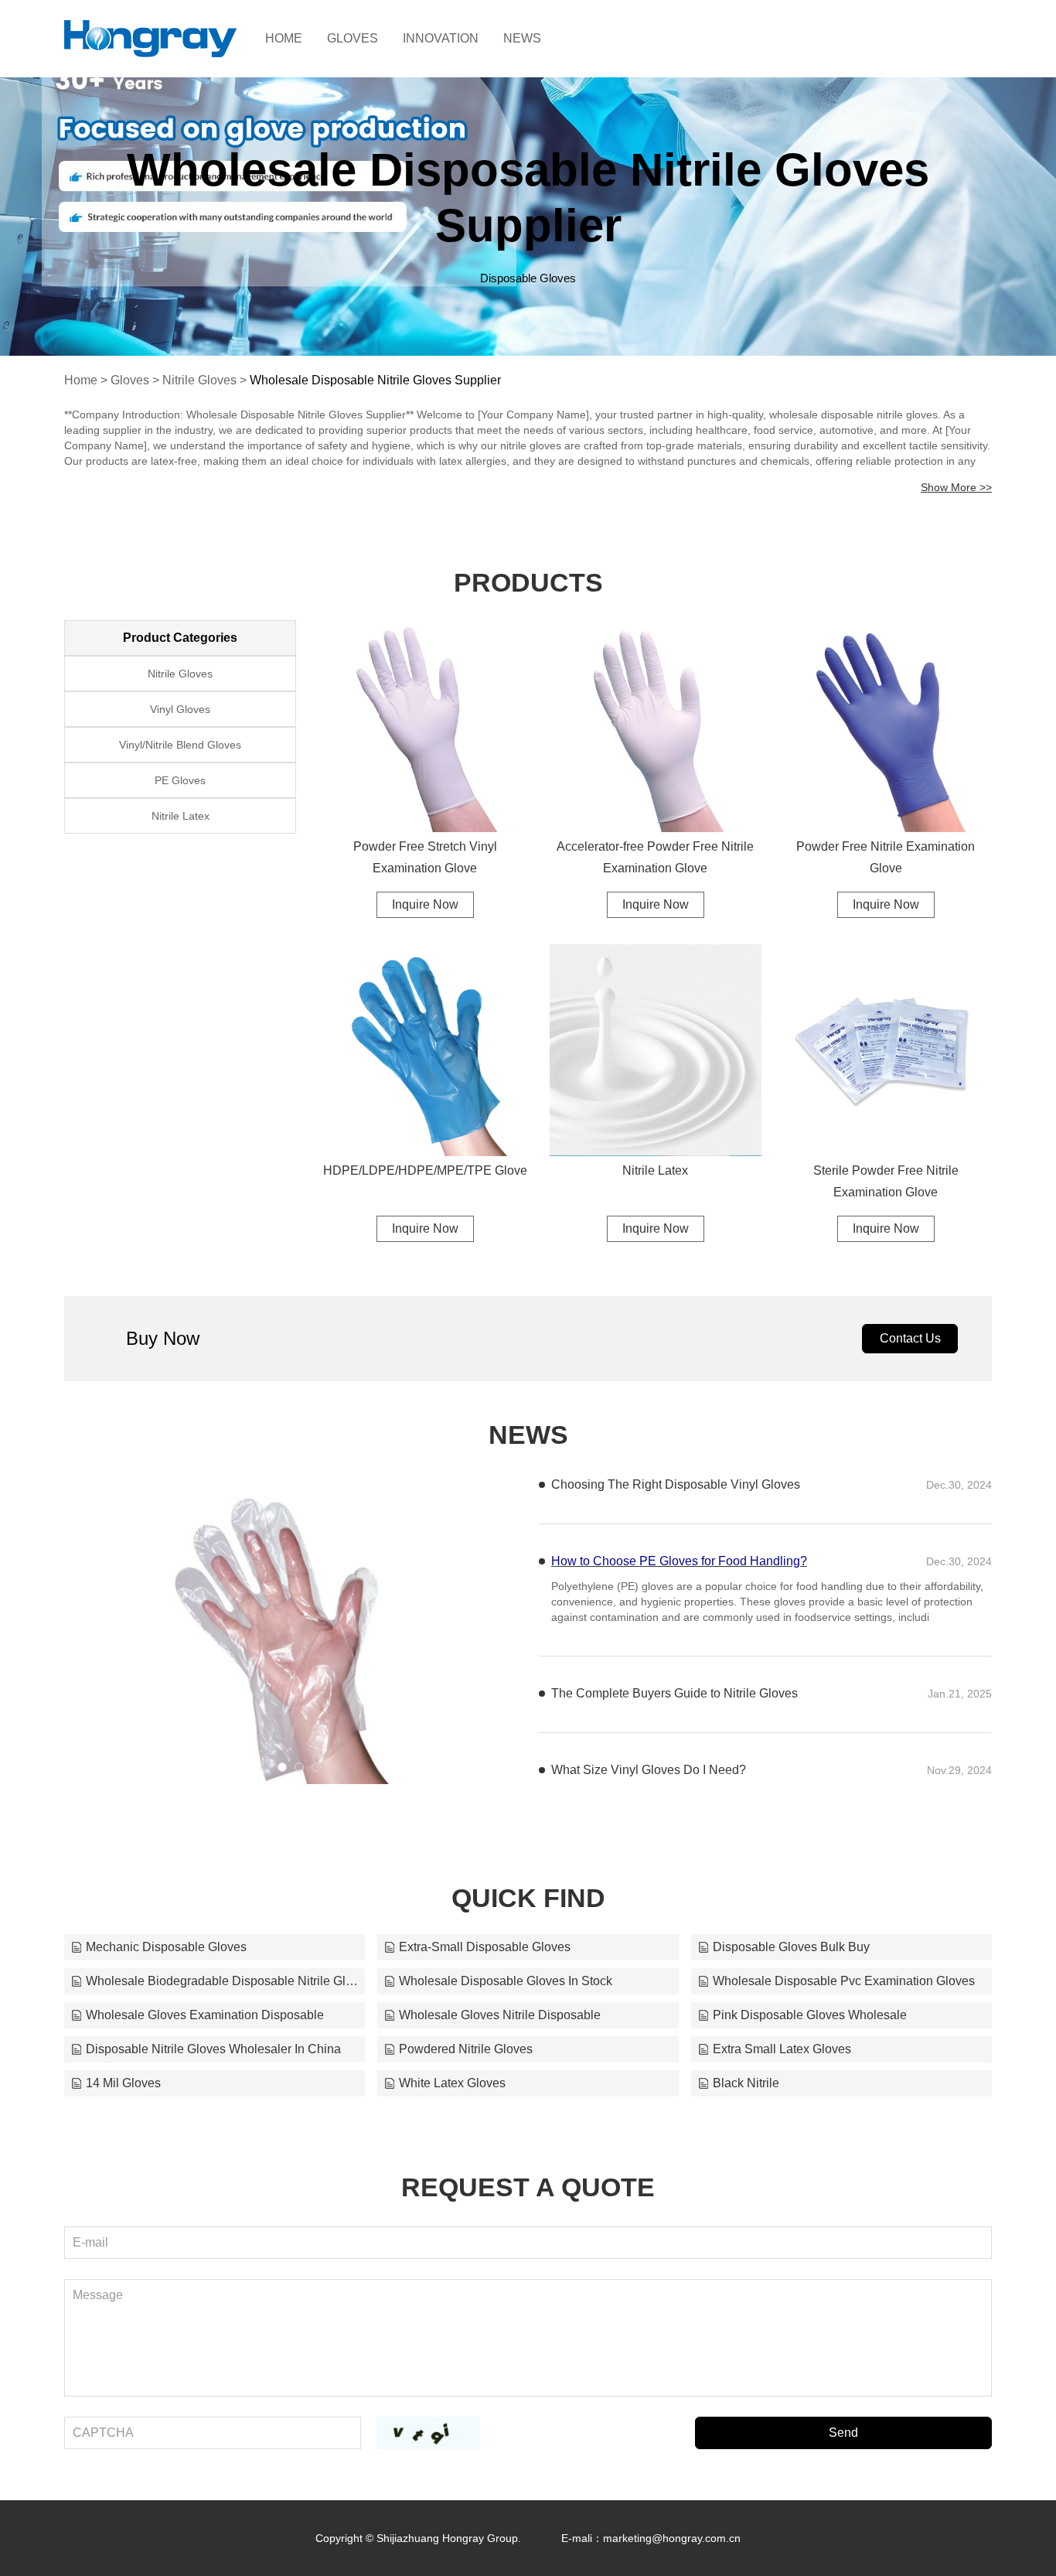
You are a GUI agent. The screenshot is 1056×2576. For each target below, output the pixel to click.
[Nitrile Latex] (656, 1050)
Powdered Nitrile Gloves (466, 2049)
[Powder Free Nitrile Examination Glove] (886, 726)
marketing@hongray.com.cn (672, 2538)
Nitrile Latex (655, 1170)
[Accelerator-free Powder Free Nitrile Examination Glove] (656, 726)
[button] (265, 1767)
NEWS (522, 38)
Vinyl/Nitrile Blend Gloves (180, 745)
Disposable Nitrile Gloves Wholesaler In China (213, 2049)
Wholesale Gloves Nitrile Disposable (500, 2015)
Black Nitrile (746, 2083)
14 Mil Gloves (123, 2083)
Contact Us (910, 1338)
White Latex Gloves (452, 2083)
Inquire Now (425, 904)
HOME (284, 38)
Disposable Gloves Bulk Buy (791, 1947)
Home (81, 380)
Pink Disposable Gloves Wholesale (810, 2015)
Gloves (130, 380)
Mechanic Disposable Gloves (166, 1947)
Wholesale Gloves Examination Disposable (205, 2015)
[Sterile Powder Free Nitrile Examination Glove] (886, 1050)
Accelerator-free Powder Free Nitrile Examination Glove (655, 857)
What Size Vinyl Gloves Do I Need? (649, 1770)
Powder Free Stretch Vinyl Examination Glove (425, 857)
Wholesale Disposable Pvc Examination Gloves (844, 1981)
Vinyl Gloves (180, 709)
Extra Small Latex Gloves (782, 2049)
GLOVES (353, 38)
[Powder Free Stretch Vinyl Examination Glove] (425, 726)
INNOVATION (441, 38)
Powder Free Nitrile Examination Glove (886, 857)
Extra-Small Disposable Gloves (485, 1947)
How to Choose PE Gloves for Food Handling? (679, 1561)
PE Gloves (180, 780)
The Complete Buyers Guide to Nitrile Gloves (674, 1693)
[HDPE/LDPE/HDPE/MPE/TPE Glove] (425, 1050)
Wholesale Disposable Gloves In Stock (506, 1981)
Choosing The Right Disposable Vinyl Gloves (676, 1484)
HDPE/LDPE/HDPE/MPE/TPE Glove (425, 1170)
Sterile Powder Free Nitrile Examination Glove (886, 1181)
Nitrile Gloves (199, 380)
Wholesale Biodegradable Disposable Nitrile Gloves (222, 1981)
